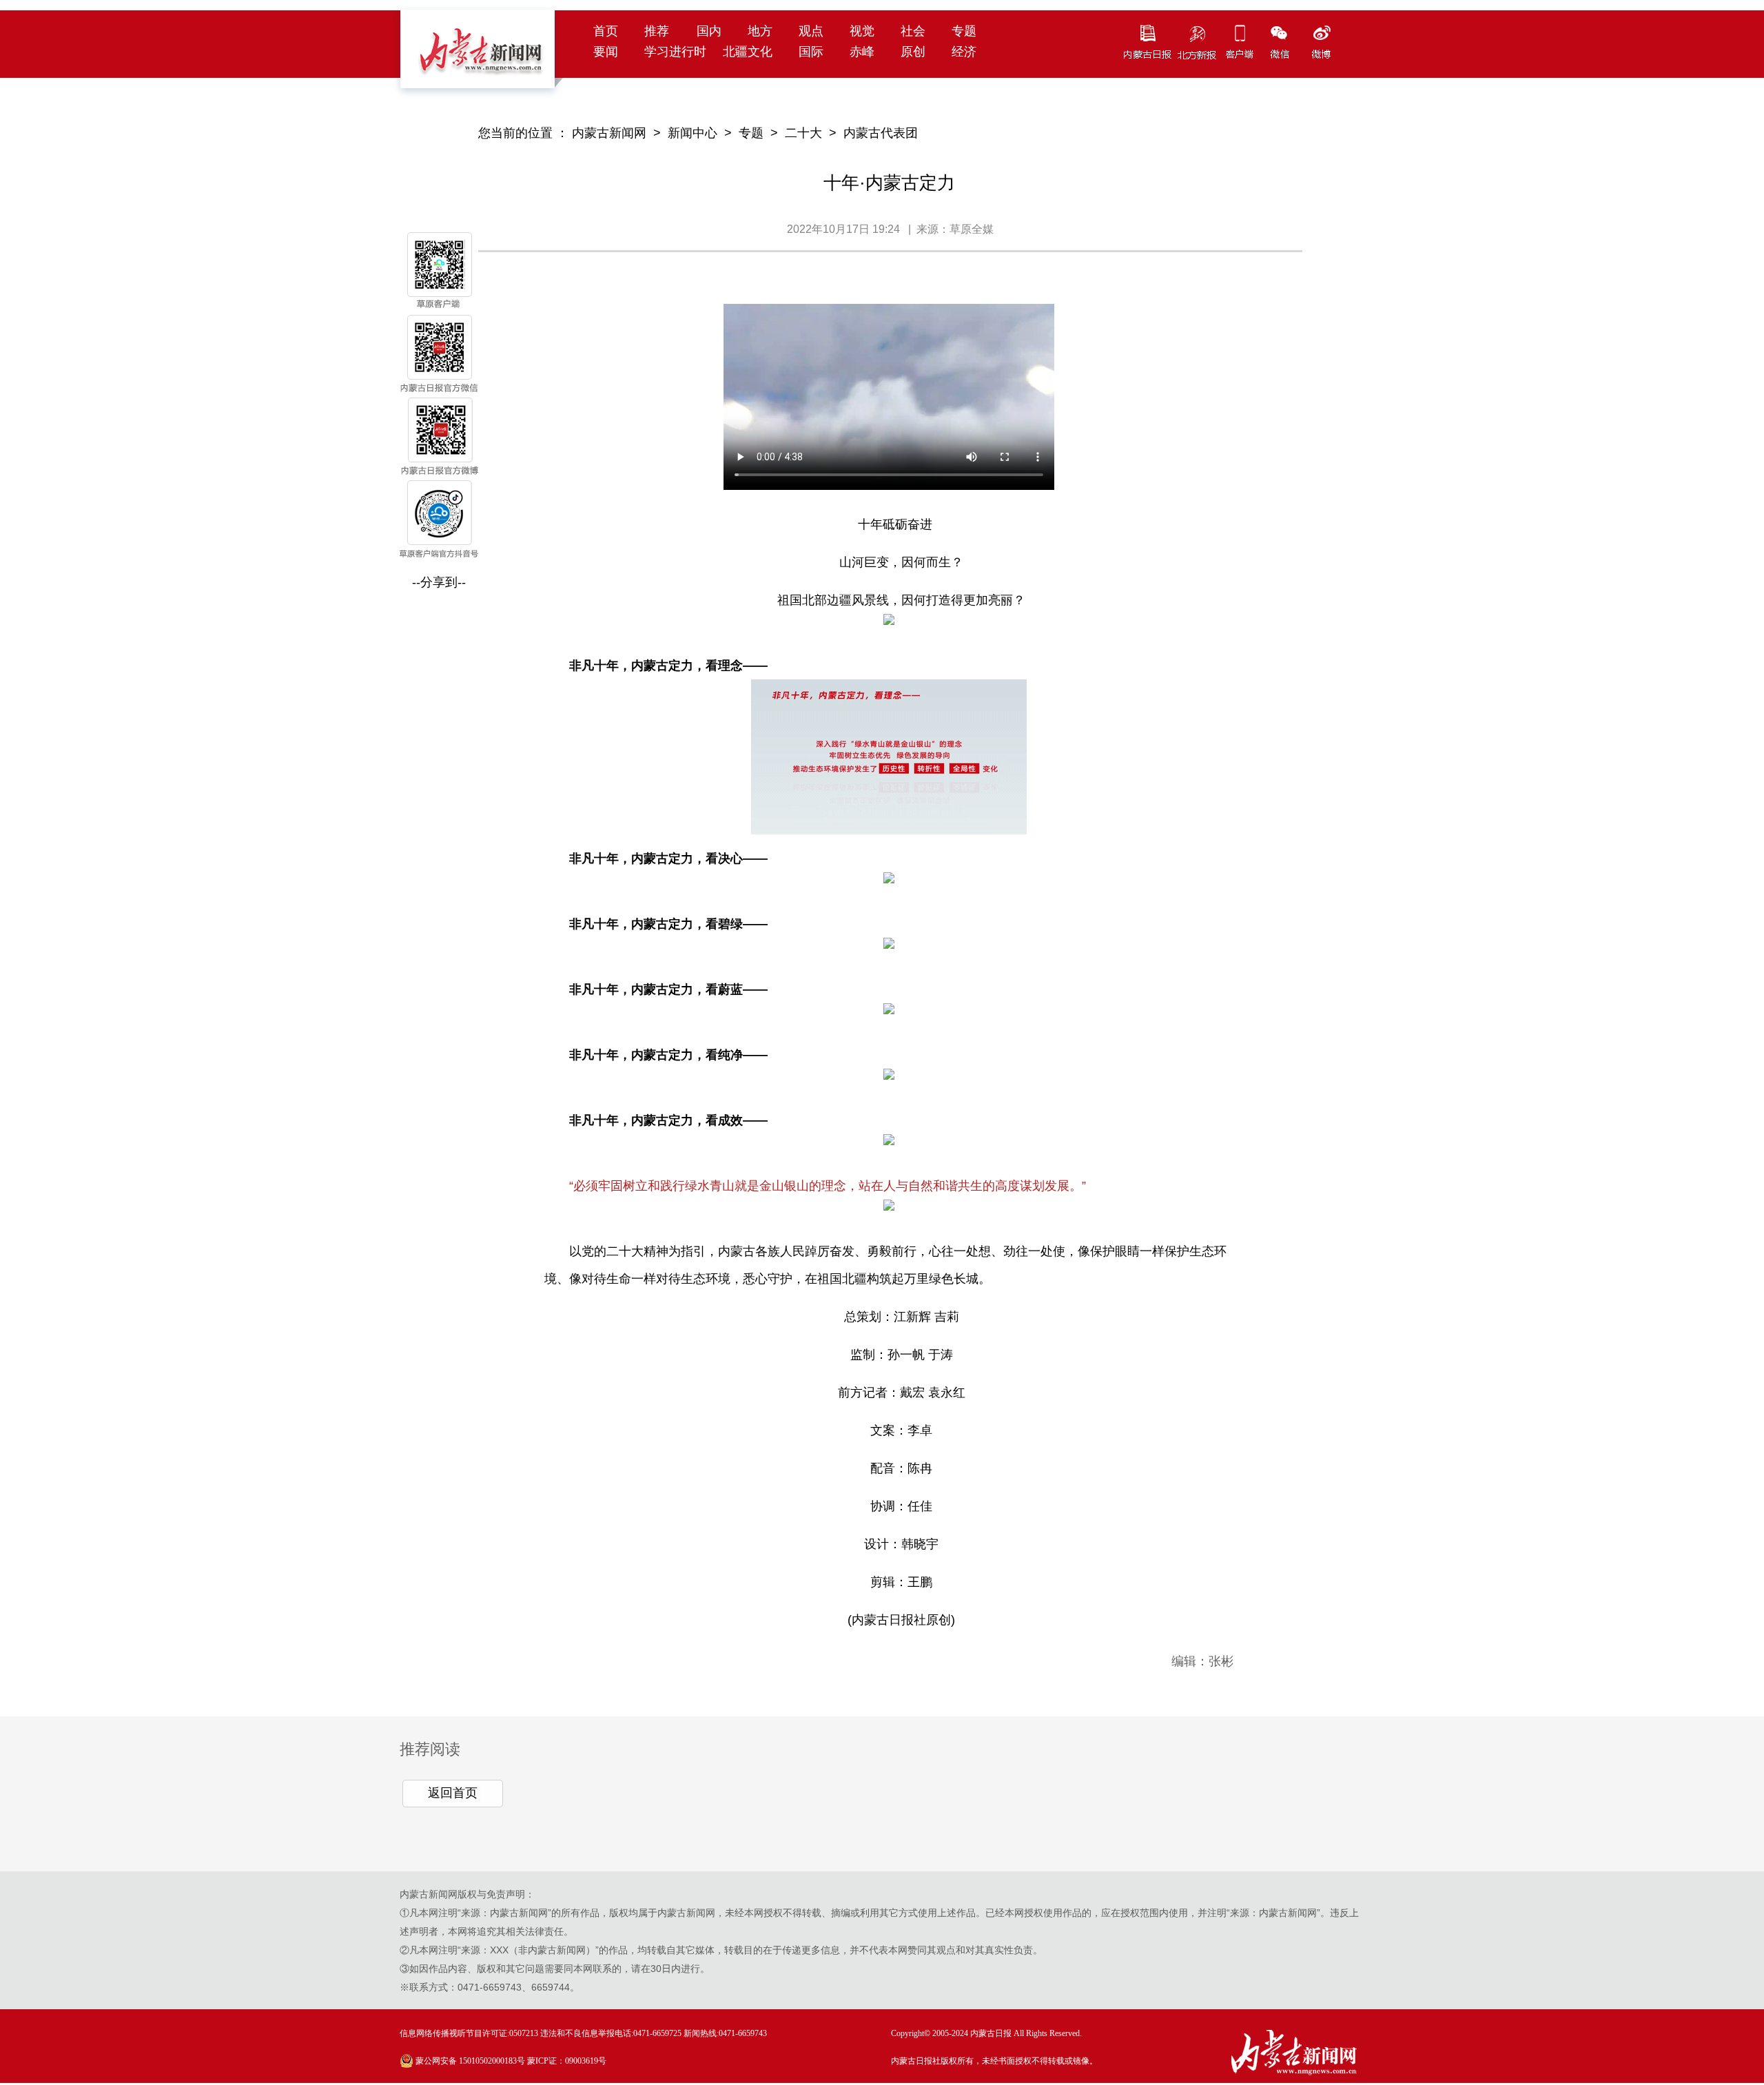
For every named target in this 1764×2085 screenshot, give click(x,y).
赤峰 (862, 52)
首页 (606, 31)
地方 (760, 31)
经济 (964, 52)
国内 (709, 31)
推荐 (657, 31)
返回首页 (453, 1793)
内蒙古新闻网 (609, 133)
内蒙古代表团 (881, 133)
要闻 (606, 52)
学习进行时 (675, 52)
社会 (913, 31)
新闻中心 (693, 133)
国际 (811, 52)
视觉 (862, 31)
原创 (913, 52)
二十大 (803, 133)
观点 (811, 31)
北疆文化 (748, 52)
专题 (964, 31)
